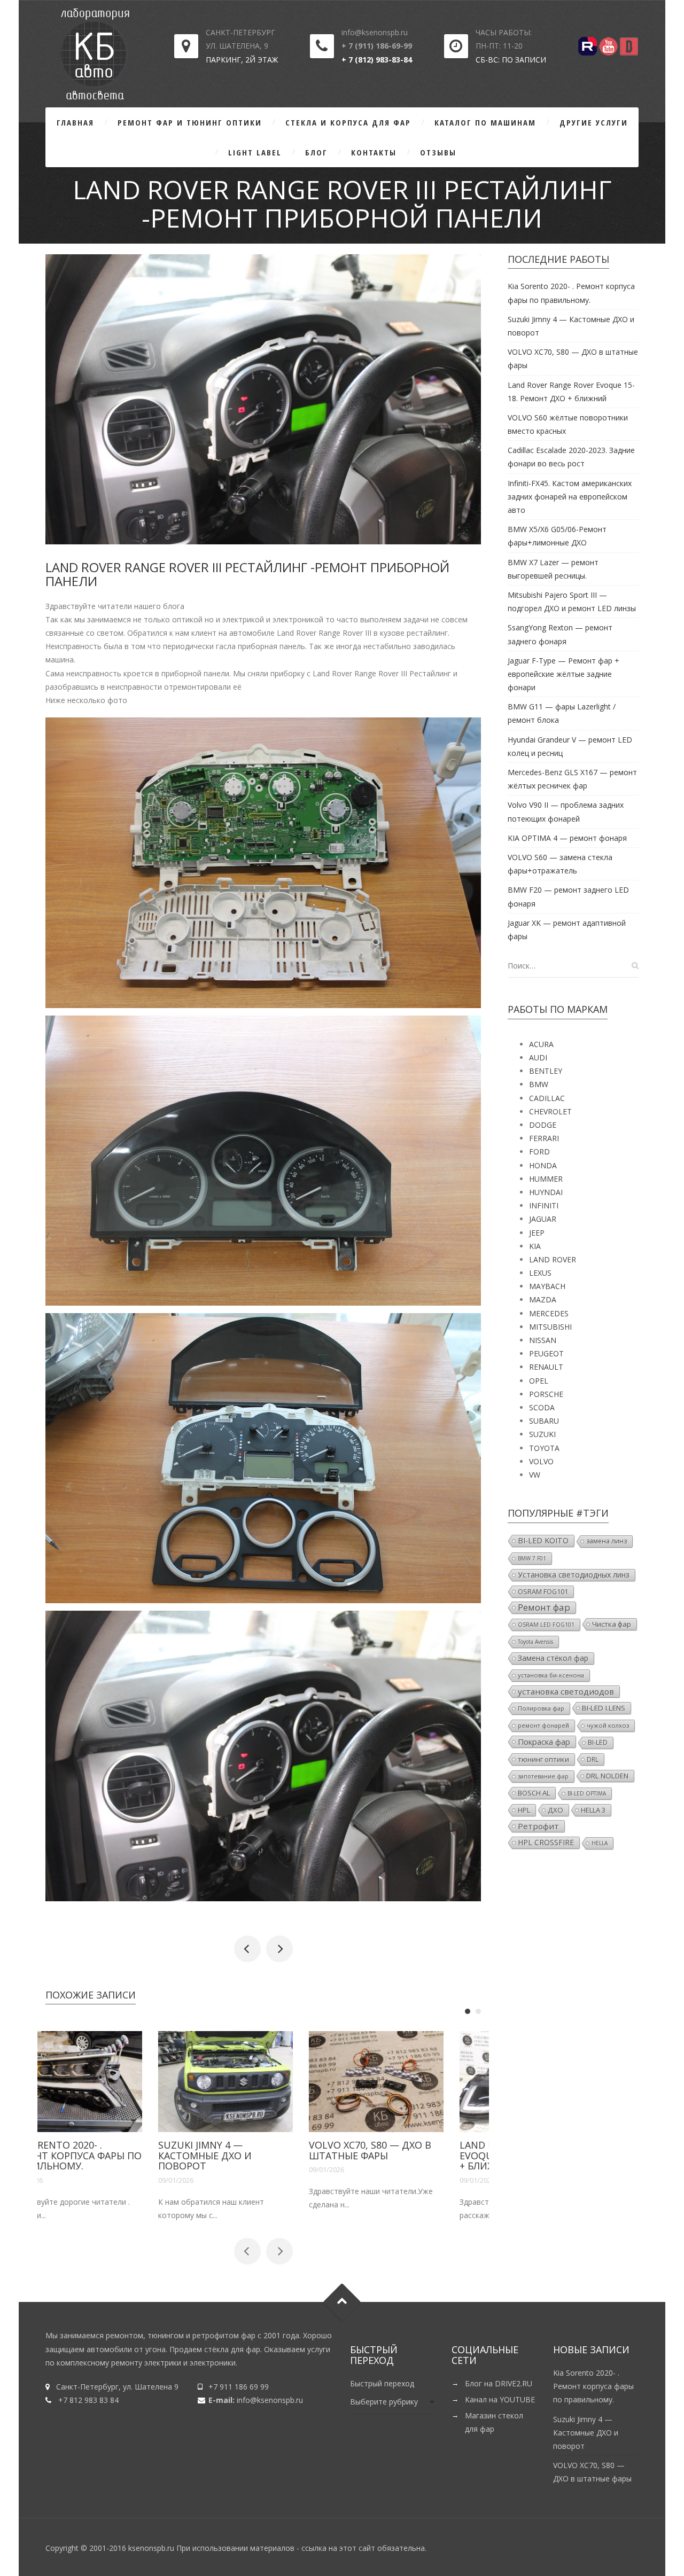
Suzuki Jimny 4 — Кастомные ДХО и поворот (243, 2156)
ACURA (541, 1044)
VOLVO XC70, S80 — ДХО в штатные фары (408, 2150)
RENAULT (546, 1367)
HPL (524, 1810)
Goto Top (342, 2302)
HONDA (543, 1165)
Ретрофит (538, 1826)
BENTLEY (546, 1071)
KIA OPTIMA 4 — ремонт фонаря (567, 838)
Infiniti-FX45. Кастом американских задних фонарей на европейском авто (570, 497)
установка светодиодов (566, 1691)
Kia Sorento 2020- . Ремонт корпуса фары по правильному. (112, 2156)
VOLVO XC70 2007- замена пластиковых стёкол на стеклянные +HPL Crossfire (247, 1949)
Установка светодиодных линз (574, 1575)
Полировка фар (541, 1708)
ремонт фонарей (543, 1725)
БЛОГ (316, 152)
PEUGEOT (546, 1353)
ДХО (555, 1810)
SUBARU (544, 1421)
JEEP (537, 1233)
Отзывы (438, 152)
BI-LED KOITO (543, 1540)
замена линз (607, 1541)
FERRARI (544, 1138)
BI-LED (598, 1742)
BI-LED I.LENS (604, 1708)
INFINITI (544, 1205)
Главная (75, 122)
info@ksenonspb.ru (270, 2400)
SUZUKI (542, 1434)
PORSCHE (546, 1394)
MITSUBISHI (550, 1327)
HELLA (600, 1843)
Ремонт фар (544, 1607)
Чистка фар (612, 1624)
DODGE (543, 1125)
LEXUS (540, 1273)
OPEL (539, 1381)
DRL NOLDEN (607, 1776)
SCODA (542, 1407)
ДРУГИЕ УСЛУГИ (594, 122)
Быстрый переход (382, 2383)
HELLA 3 (593, 1810)
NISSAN (543, 1340)
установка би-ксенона (551, 1675)
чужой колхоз (608, 1725)
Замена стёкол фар (553, 1658)
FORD (539, 1152)
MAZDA (543, 1299)
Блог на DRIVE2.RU (499, 2383)
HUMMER (546, 1179)
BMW (539, 1084)
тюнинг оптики (543, 1759)
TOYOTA (544, 1448)
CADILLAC (547, 1098)
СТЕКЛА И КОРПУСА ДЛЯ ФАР (348, 122)
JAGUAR (543, 1219)
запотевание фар (543, 1776)
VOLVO (541, 1461)
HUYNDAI (546, 1192)
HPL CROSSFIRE (546, 1842)
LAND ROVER (553, 1259)
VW (535, 1475)
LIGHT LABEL (255, 152)
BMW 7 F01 (532, 1558)
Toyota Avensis (535, 1642)
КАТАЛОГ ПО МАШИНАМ (485, 122)
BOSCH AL (534, 1793)
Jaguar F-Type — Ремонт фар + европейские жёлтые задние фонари (563, 674)
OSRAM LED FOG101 (546, 1625)
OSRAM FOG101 (543, 1591)
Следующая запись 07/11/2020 (279, 1949)
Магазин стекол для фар (494, 2422)
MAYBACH (547, 1286)
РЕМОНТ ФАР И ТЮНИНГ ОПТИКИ (190, 122)
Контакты (374, 152)
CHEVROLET (550, 1111)
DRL (593, 1759)
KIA (535, 1246)
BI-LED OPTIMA (587, 1793)
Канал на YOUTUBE (500, 2399)
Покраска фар (544, 1742)
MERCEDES (549, 1313)
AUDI (538, 1057)
